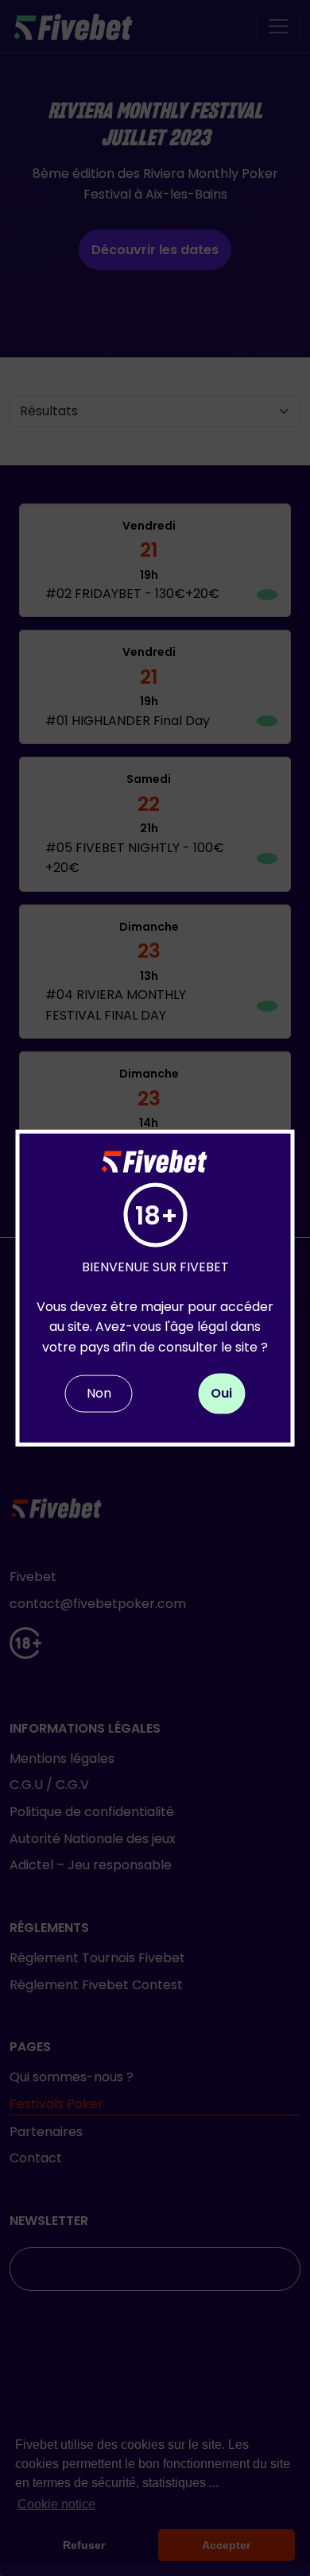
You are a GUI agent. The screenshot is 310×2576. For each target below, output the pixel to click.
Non (99, 1393)
